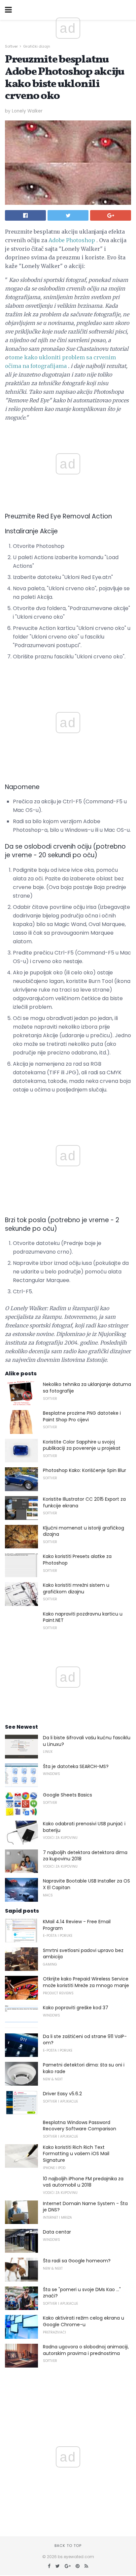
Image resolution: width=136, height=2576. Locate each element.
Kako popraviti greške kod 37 (76, 2008)
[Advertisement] (68, 669)
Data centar (57, 2232)
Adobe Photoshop (72, 240)
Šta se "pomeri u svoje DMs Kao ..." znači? (82, 2293)
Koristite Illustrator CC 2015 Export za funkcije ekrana (84, 1502)
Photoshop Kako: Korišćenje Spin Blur (85, 1470)
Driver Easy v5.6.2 (62, 2094)
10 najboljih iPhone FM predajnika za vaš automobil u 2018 (83, 2182)
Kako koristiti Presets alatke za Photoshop (77, 1560)
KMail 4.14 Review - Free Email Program (77, 1925)
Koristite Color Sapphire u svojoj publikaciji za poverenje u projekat (82, 1445)
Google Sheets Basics (68, 1795)
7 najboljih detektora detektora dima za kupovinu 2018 (85, 1856)
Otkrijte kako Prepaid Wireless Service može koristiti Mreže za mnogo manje (86, 1982)
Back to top (68, 2546)
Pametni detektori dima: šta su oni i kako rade (84, 2068)
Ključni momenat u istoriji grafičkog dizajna (84, 1531)
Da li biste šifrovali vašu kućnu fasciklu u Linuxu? (87, 1741)
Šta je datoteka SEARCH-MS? (76, 1766)
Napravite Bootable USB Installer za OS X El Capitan (86, 1884)
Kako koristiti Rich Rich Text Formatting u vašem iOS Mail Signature (76, 2154)
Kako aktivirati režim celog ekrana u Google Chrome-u (84, 2321)
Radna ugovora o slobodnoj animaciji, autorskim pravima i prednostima (86, 2350)
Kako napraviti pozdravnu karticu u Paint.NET (83, 1617)
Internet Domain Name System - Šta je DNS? (85, 2207)
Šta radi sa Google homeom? (77, 2261)
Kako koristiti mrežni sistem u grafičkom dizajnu (76, 1588)
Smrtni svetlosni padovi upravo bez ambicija (83, 1954)
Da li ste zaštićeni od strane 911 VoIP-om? (85, 2040)
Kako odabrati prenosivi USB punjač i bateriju (84, 1827)
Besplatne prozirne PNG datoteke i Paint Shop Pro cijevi (82, 1416)
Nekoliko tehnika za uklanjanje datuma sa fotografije (87, 1388)
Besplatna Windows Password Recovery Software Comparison (80, 2126)
